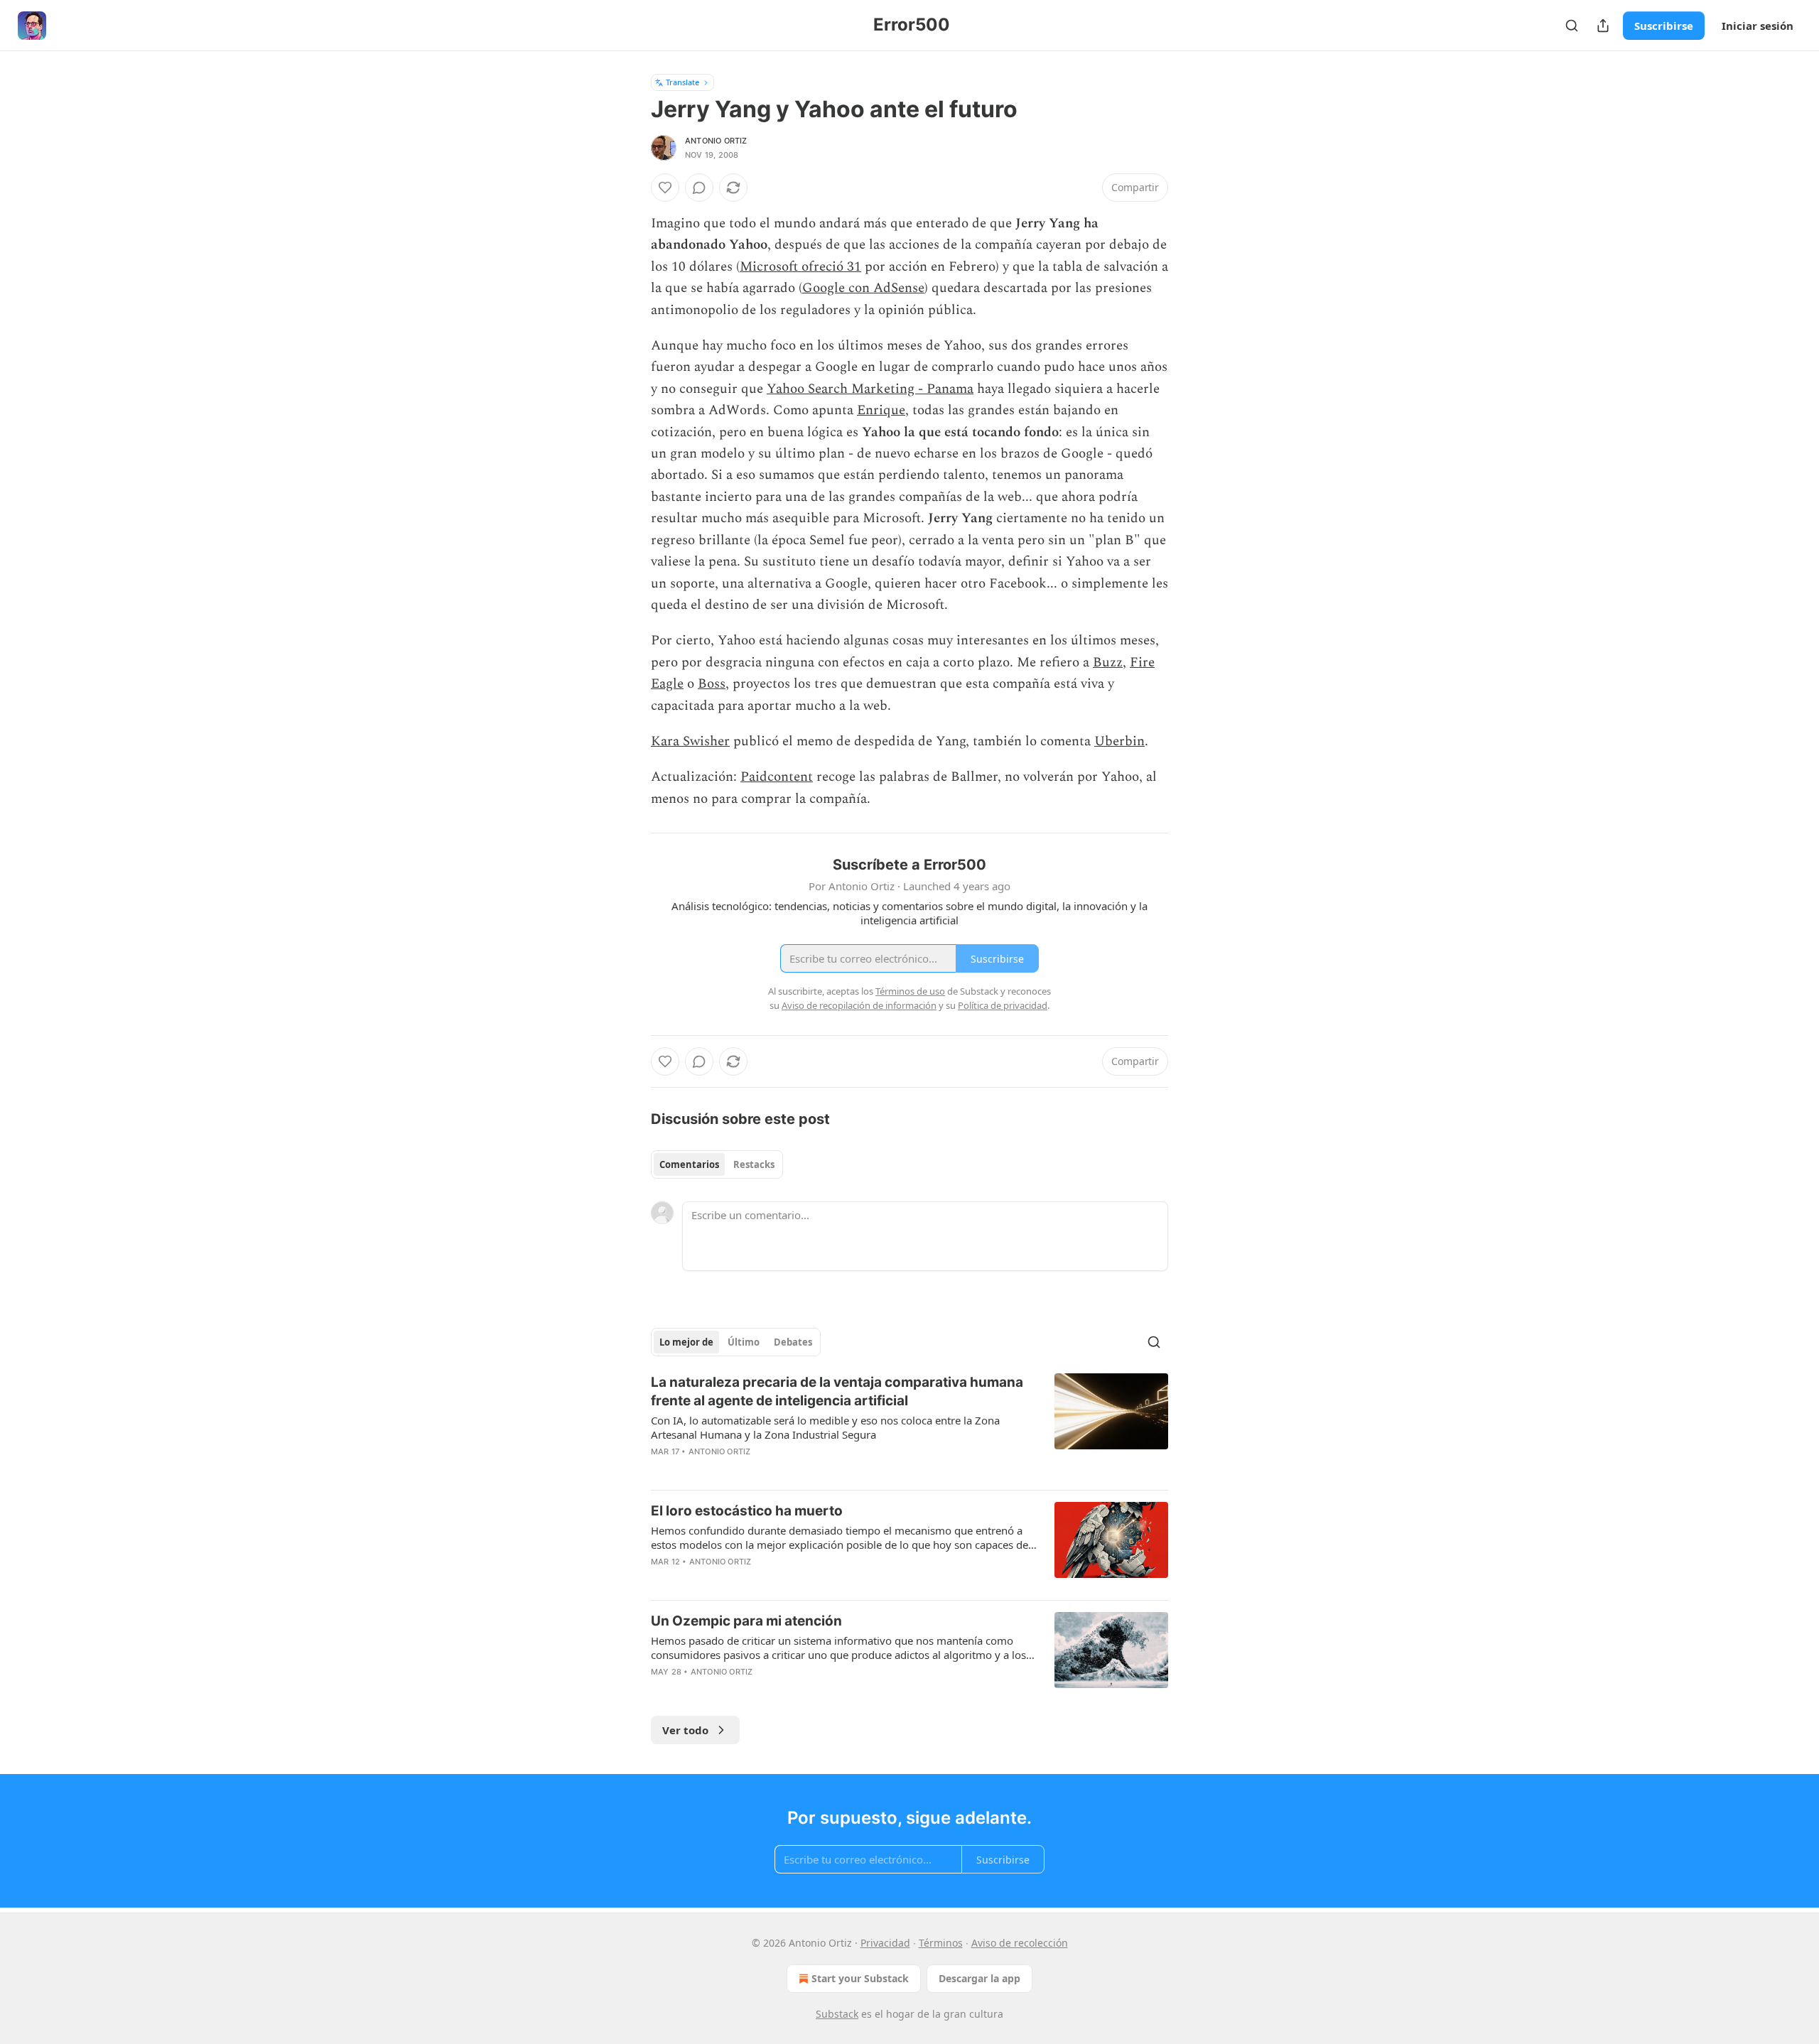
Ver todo (685, 1730)
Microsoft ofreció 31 (800, 267)
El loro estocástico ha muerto (747, 1511)
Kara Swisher (690, 741)
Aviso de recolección (1020, 1943)
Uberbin (1119, 741)
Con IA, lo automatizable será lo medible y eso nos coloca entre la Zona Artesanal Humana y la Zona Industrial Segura (825, 1427)
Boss (712, 684)
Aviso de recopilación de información (859, 1005)
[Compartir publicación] (1603, 26)
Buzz (1108, 663)
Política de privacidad (1003, 1005)
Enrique (881, 410)
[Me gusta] (665, 188)
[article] (909, 1426)
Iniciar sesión (1758, 26)
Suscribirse (1664, 26)
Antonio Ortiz (716, 141)
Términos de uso (910, 991)
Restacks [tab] (754, 1164)
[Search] (1572, 26)
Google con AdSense (863, 288)
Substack (837, 2014)
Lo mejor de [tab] (686, 1342)
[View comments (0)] (699, 188)
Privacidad (885, 1943)
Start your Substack (860, 1978)
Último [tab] (744, 1342)
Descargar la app (979, 1978)
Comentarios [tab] (689, 1164)
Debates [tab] (793, 1342)
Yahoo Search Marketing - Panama (870, 389)
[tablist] (717, 1164)
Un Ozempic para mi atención (746, 1621)
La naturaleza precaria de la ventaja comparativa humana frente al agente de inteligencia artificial (837, 1391)
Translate (682, 82)
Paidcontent (777, 777)
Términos (941, 1943)
